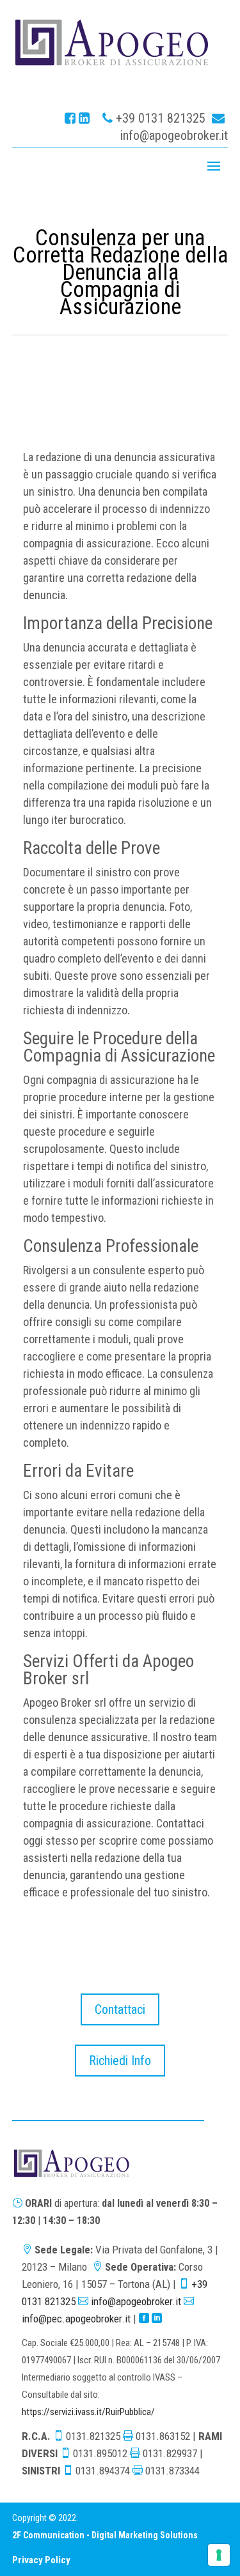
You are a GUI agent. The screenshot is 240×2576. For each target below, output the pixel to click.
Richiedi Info (120, 2061)
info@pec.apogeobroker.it (76, 2319)
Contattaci (120, 2009)
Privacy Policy (41, 2560)
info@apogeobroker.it (174, 135)
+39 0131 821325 (161, 118)
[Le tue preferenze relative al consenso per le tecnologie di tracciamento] (219, 2555)
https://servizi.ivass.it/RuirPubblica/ (88, 2412)
